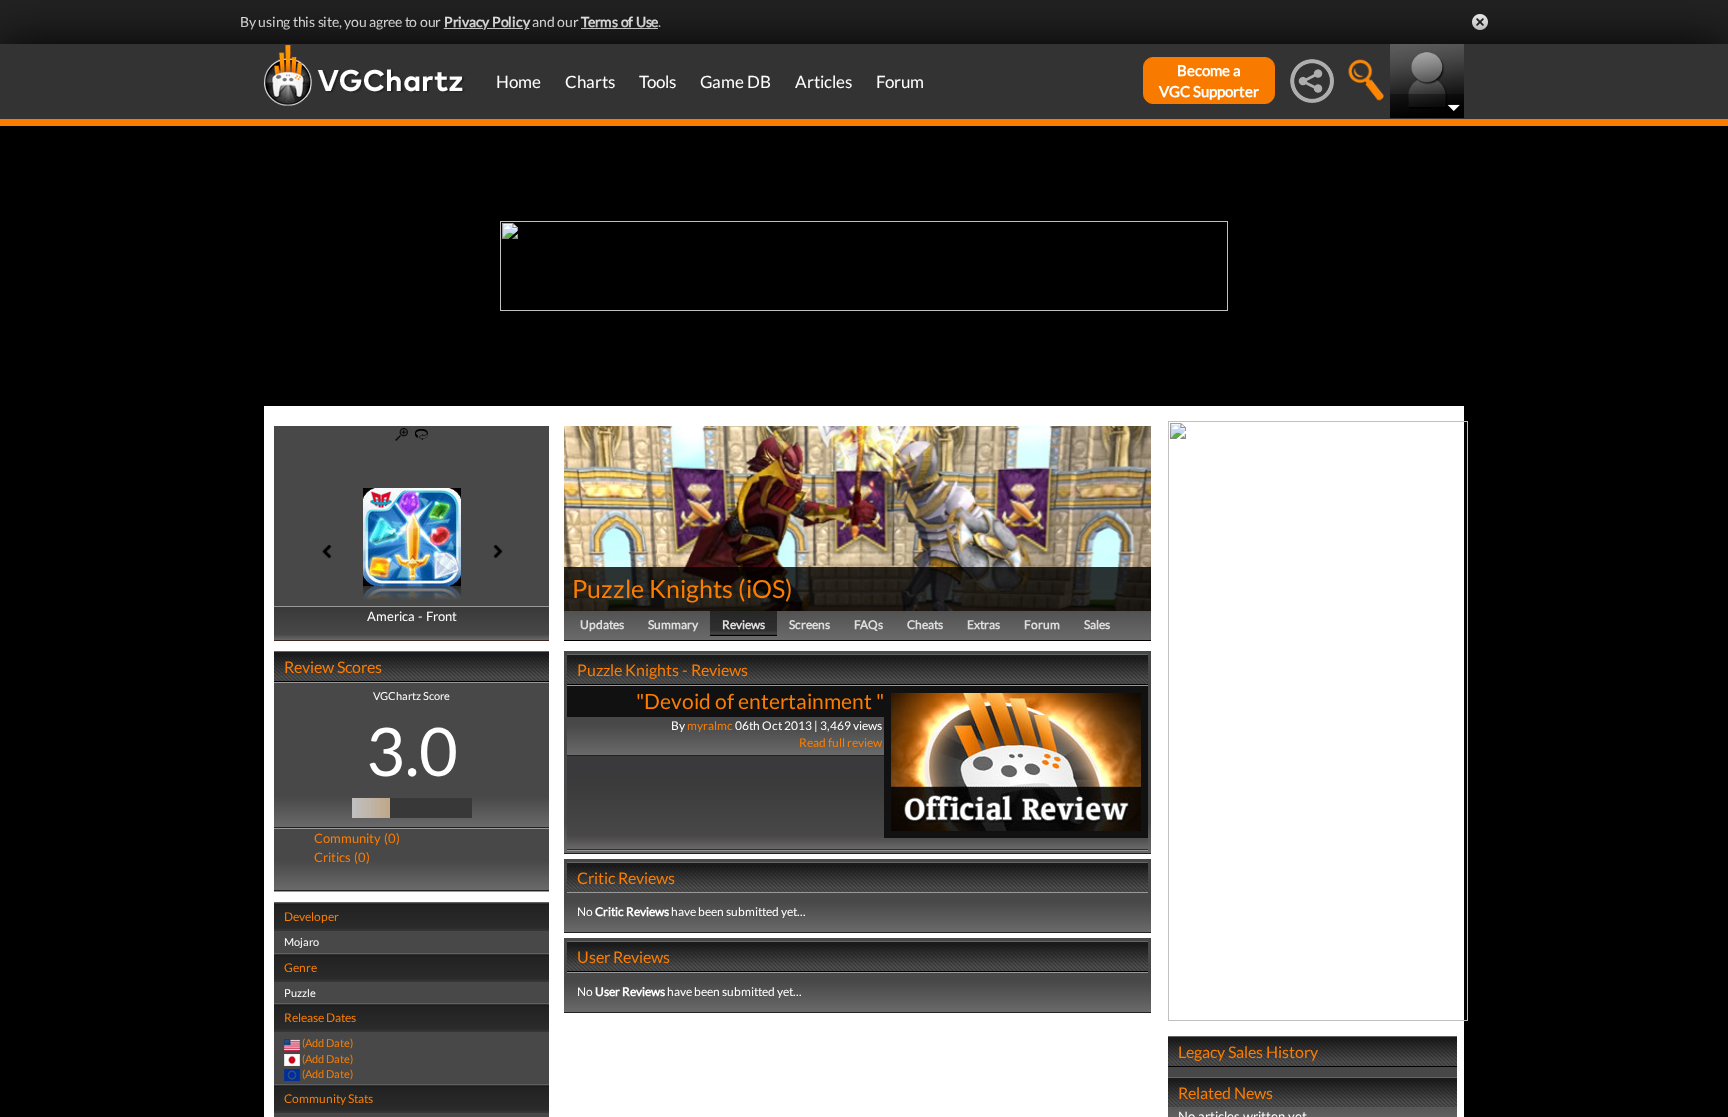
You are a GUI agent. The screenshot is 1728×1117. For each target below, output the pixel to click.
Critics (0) (342, 857)
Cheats (925, 624)
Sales (1097, 624)
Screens (809, 624)
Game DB (735, 81)
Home (518, 81)
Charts (590, 81)
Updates (602, 624)
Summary (673, 624)
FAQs (868, 624)
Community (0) (357, 838)
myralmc (710, 725)
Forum (900, 81)
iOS (765, 588)
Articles (823, 81)
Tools (657, 81)
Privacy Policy (487, 21)
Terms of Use (619, 21)
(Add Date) (327, 1042)
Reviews (743, 624)
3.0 (412, 750)
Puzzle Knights (652, 588)
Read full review (840, 742)
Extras (983, 624)
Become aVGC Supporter (1209, 80)
